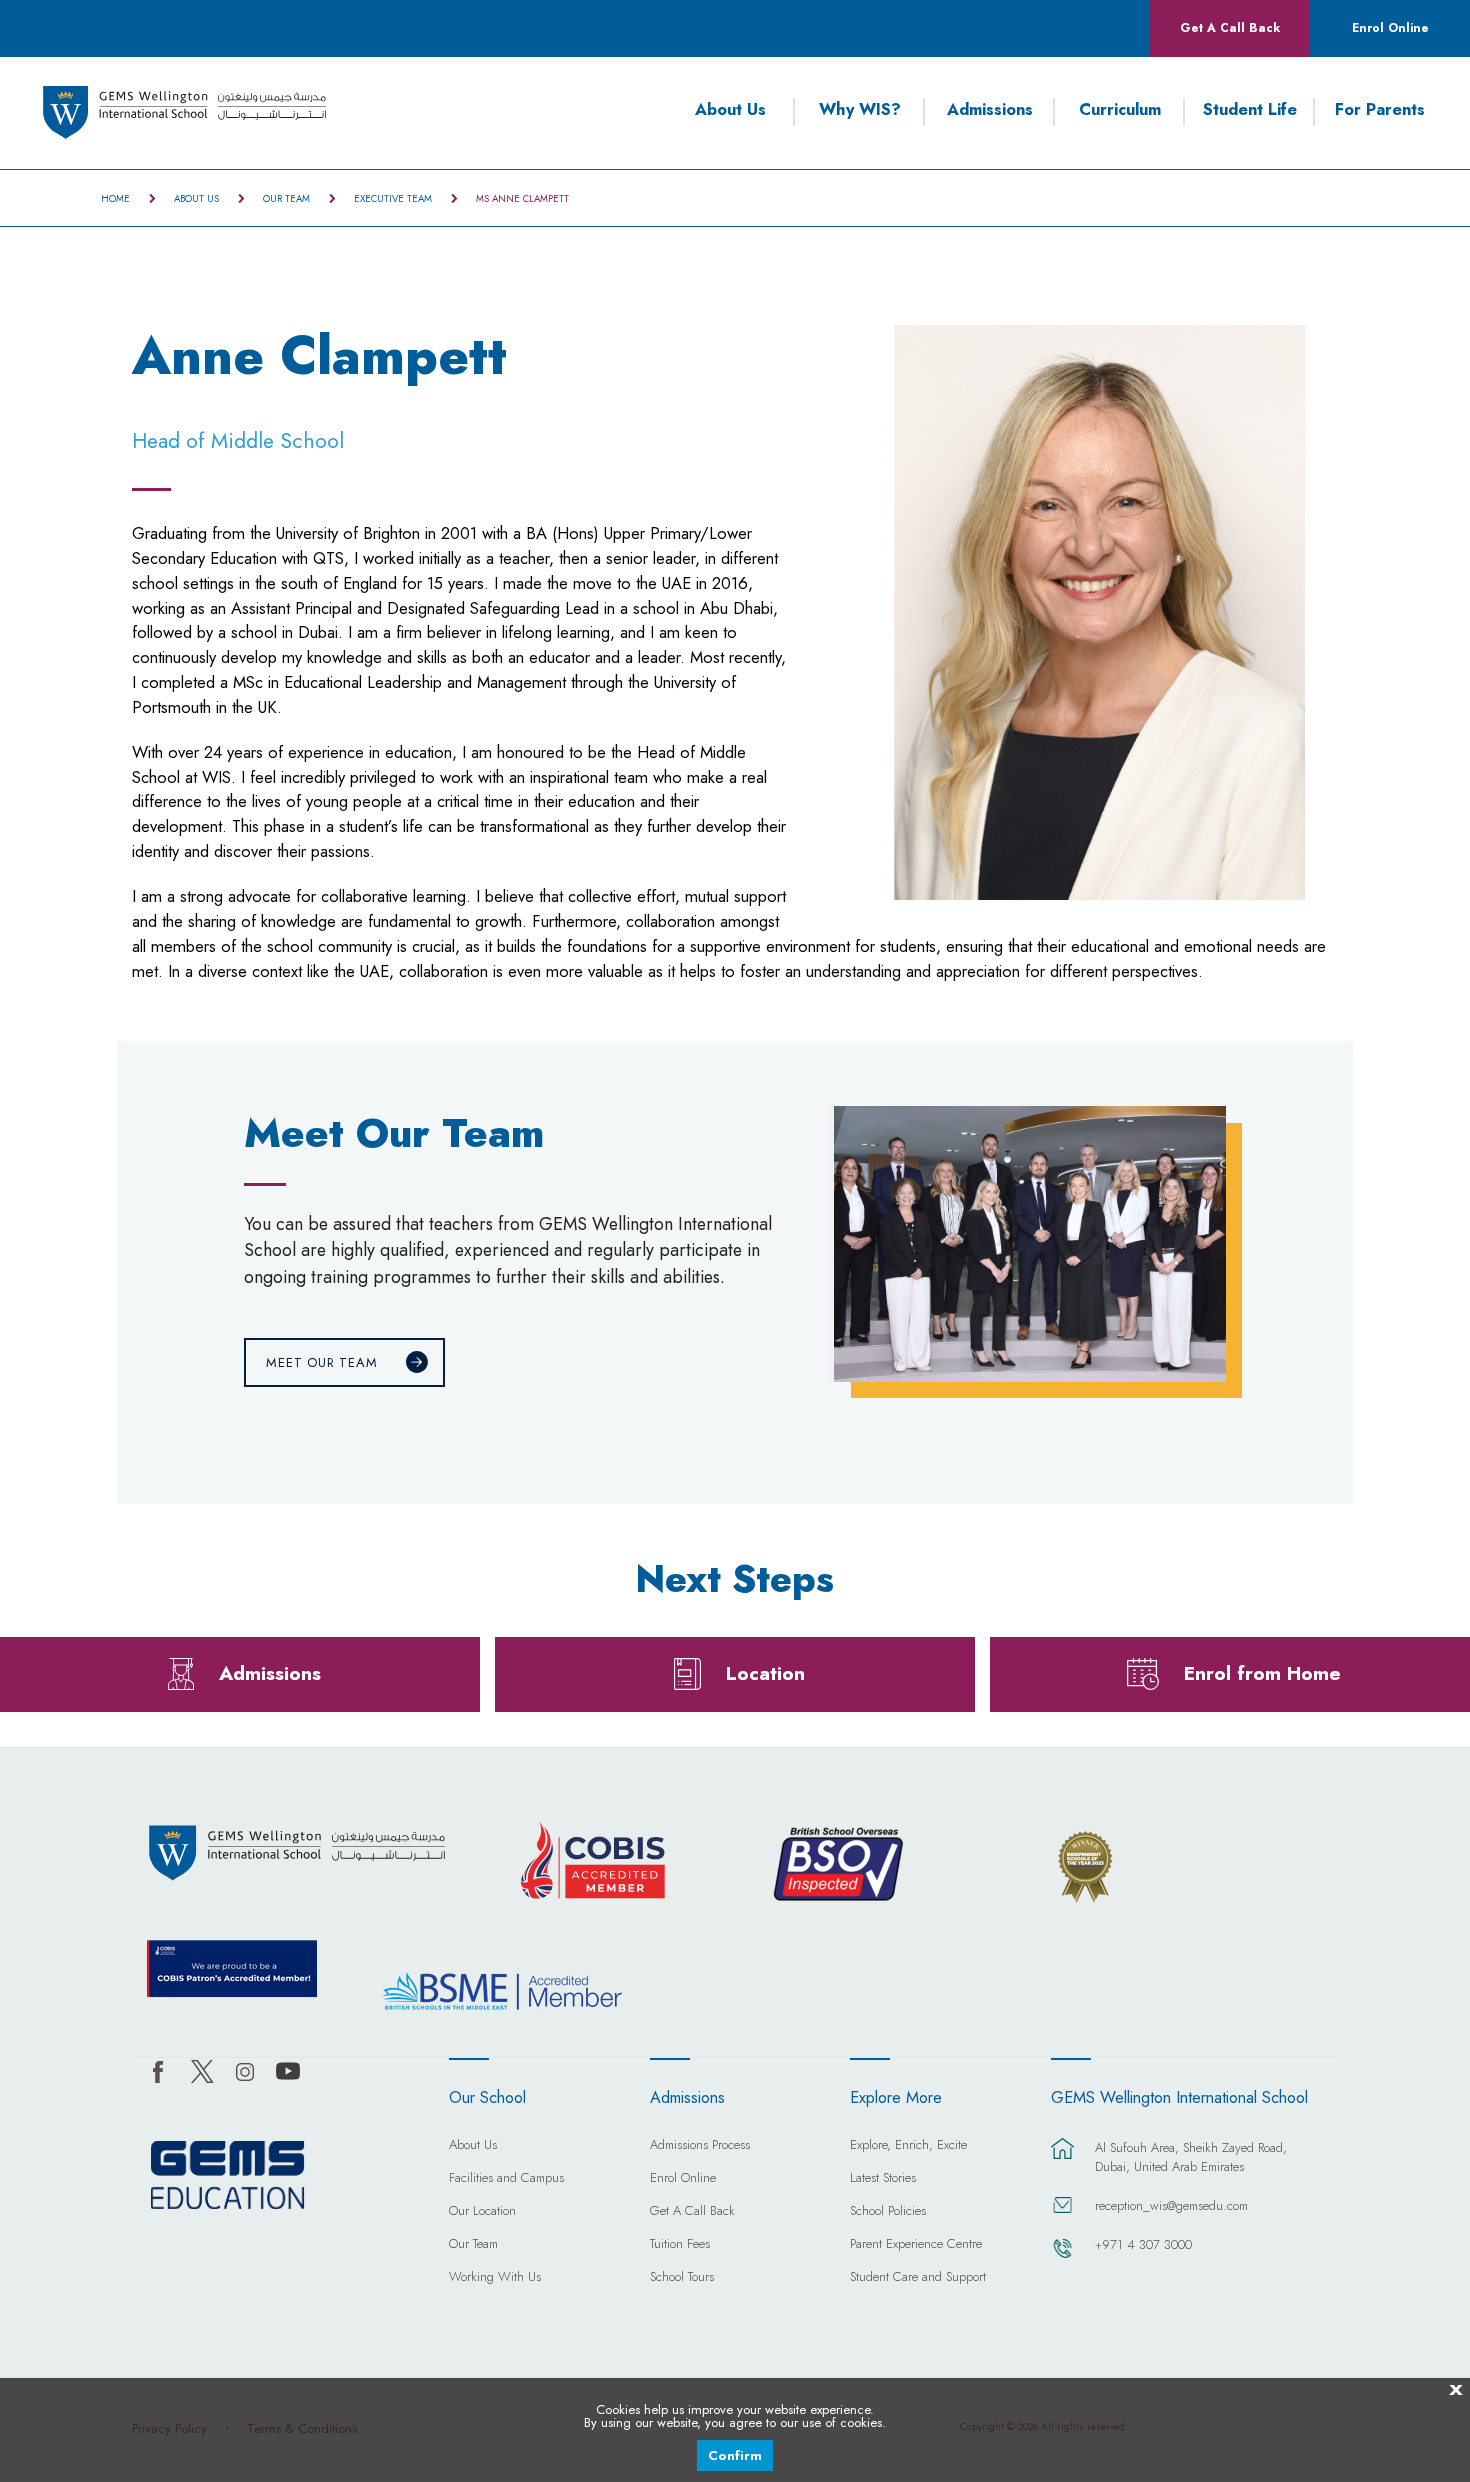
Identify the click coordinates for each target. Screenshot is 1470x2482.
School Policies (888, 2212)
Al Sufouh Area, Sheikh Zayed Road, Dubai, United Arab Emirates (1191, 2157)
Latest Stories (883, 2179)
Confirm (735, 2455)
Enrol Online (1390, 28)
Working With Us (495, 2278)
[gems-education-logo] (227, 2176)
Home (115, 199)
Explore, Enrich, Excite (908, 2146)
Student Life (1250, 110)
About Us (730, 110)
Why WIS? (860, 110)
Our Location (482, 2212)
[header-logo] (184, 112)
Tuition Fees (680, 2245)
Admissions (990, 110)
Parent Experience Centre (916, 2245)
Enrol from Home (1262, 1673)
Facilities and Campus (506, 2179)
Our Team (286, 199)
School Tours (682, 2278)
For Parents (1380, 110)
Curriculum (1120, 110)
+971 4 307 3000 (1143, 2244)
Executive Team (393, 199)
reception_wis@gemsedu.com (1171, 2205)
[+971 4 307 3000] (1063, 2258)
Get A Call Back (1230, 28)
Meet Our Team (322, 1362)
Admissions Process (700, 2146)
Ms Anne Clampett (522, 199)
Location (765, 1673)
